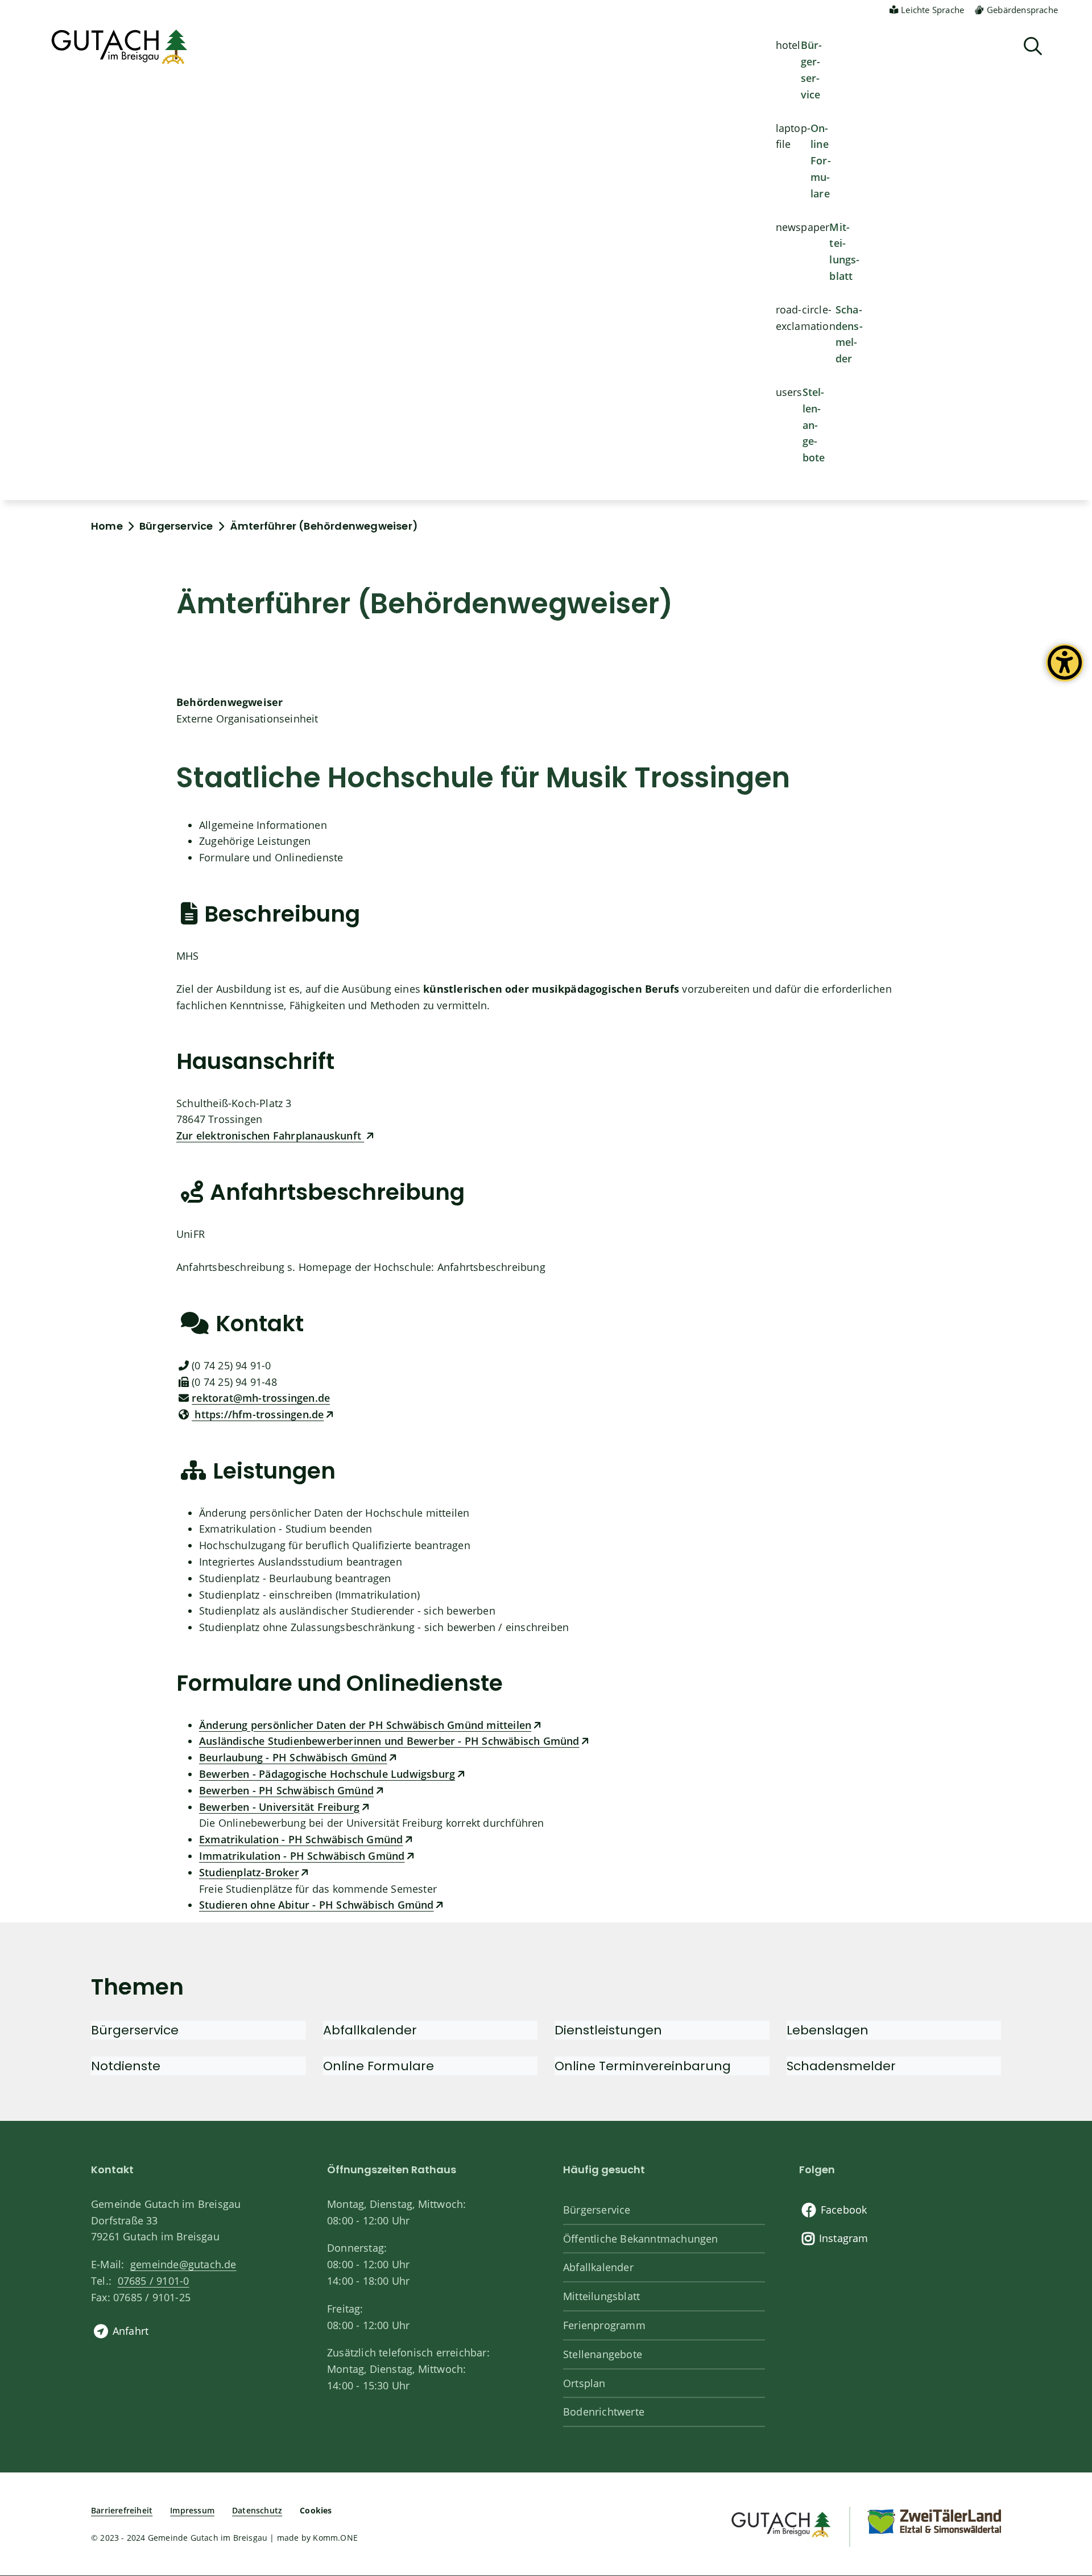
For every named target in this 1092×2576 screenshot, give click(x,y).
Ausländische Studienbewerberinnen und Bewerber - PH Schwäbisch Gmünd (389, 1741)
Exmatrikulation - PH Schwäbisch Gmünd (301, 1839)
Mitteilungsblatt (844, 251)
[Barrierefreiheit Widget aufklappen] (1065, 671)
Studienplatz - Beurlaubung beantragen (295, 1578)
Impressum (192, 2510)
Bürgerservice (812, 69)
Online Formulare (821, 161)
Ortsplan (584, 2383)
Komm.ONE (335, 2538)
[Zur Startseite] (780, 2523)
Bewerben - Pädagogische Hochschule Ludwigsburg (327, 1774)
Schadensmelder (849, 334)
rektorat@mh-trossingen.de (261, 1398)
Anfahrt (131, 2331)
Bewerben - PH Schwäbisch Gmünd (286, 1790)
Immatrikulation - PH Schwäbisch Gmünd (302, 1856)
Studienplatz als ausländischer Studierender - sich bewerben (347, 1611)
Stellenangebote (814, 425)
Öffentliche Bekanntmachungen (641, 2239)
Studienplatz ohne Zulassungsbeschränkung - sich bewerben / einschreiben (384, 1627)
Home (107, 526)
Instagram (844, 2238)
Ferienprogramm (604, 2325)
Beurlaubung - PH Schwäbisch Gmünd (293, 1757)
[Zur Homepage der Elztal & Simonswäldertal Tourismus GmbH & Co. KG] (934, 2521)
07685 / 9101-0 (153, 2281)
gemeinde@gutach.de (183, 2264)
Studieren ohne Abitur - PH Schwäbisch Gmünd (317, 1905)
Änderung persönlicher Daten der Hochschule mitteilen (334, 1513)
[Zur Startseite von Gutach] (119, 47)
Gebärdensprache (1022, 10)
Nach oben (1064, 2435)
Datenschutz (257, 2510)
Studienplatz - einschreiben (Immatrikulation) (309, 1595)
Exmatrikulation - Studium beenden (286, 1529)
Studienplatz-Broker (249, 1872)
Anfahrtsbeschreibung (491, 1267)
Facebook (844, 2210)
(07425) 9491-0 (231, 1365)
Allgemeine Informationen (263, 825)
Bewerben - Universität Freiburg (279, 1807)
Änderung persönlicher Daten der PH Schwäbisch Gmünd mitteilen (365, 1725)
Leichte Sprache (932, 10)
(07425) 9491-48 (234, 1382)
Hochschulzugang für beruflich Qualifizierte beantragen (335, 1545)
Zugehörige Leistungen (255, 841)
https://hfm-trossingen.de (258, 1414)
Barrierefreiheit (122, 2510)
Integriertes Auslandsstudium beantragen (301, 1562)
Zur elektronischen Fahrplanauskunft (270, 1136)
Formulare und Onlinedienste (271, 857)
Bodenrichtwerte (604, 2412)
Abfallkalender (598, 2267)
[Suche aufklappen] (1033, 46)
